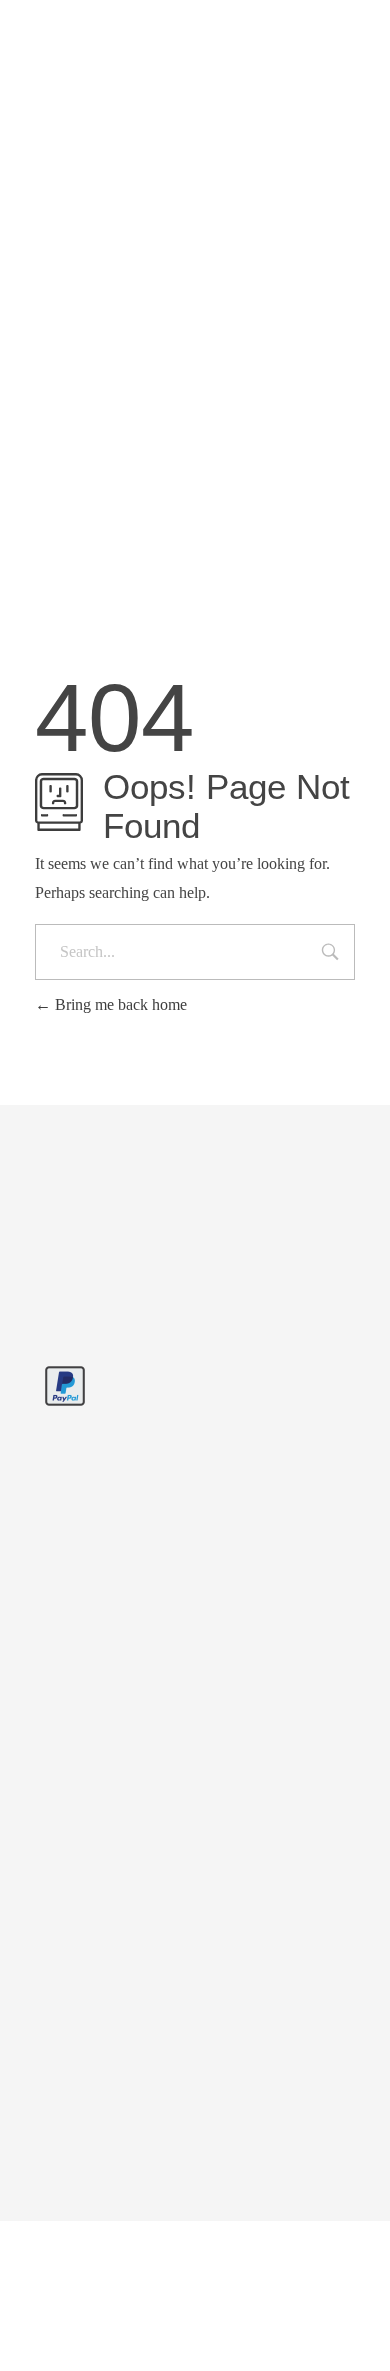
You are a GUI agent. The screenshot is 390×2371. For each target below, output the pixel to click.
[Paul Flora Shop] (78, 105)
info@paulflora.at (245, 23)
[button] (195, 2296)
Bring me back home (119, 1004)
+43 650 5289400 (107, 23)
